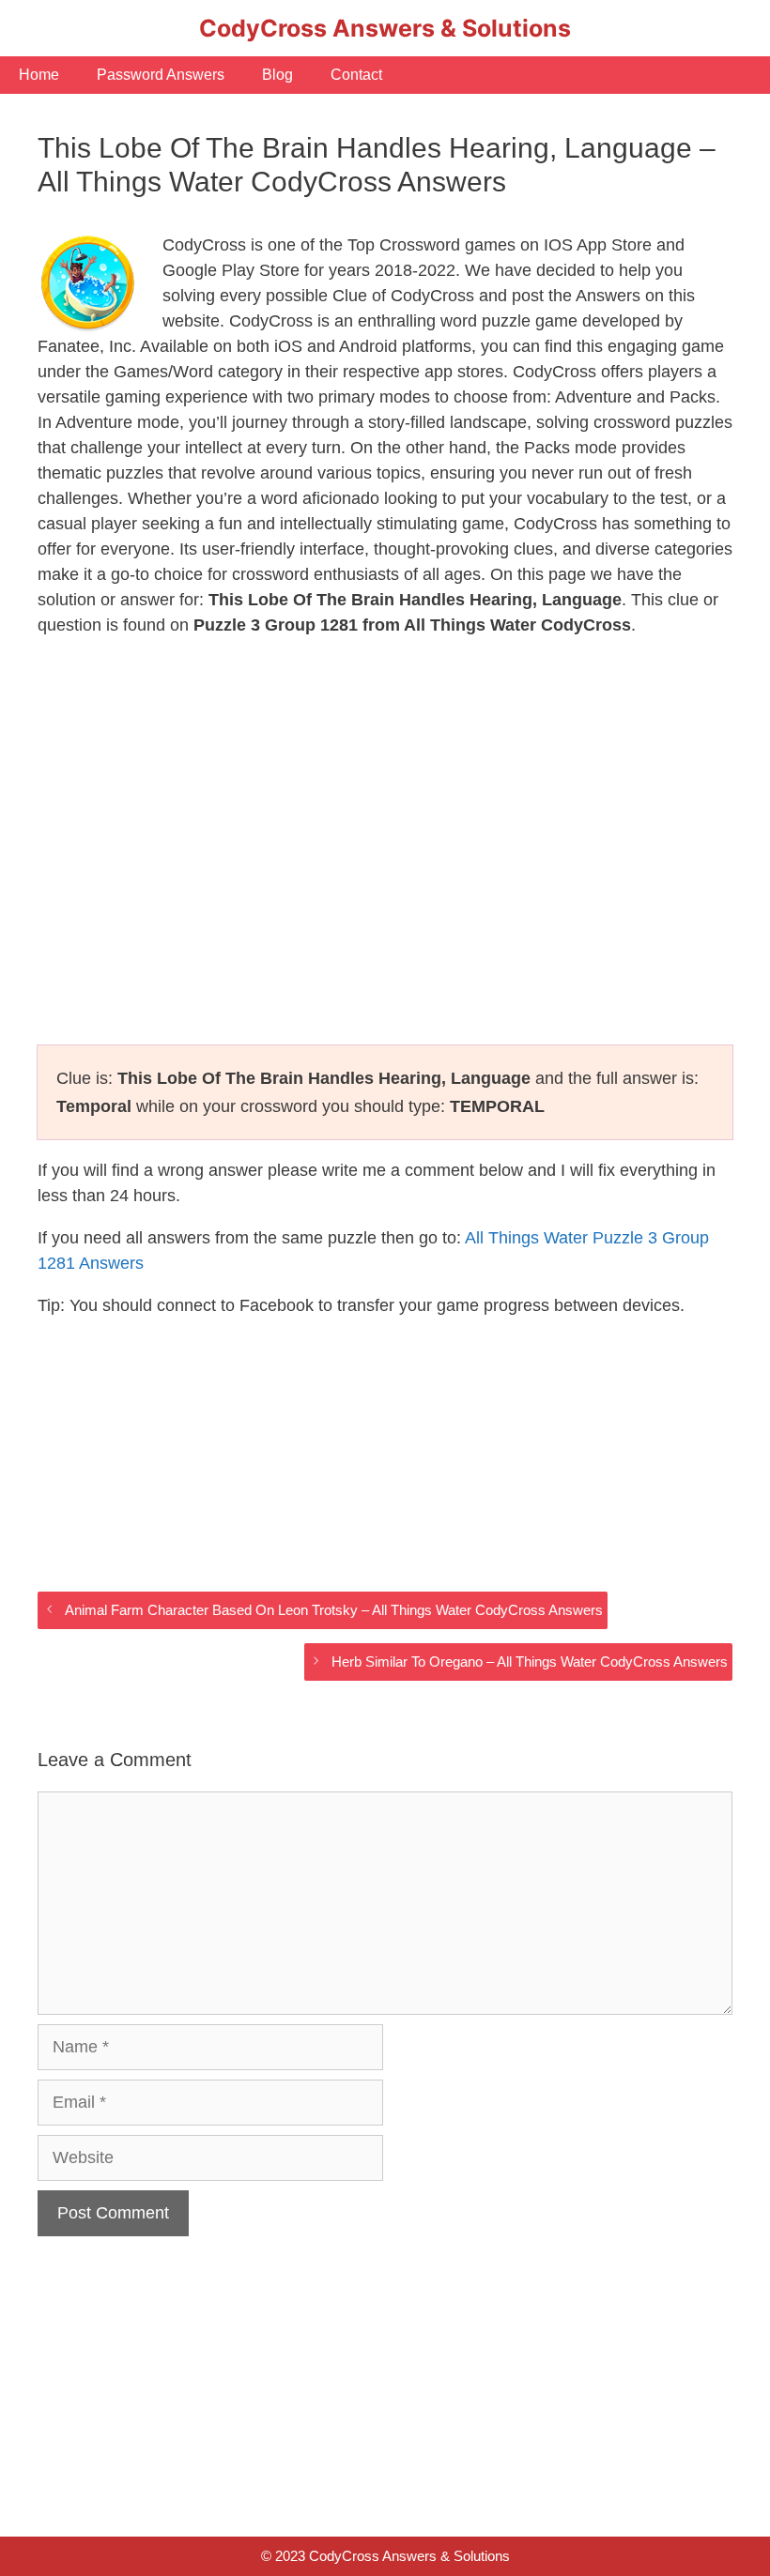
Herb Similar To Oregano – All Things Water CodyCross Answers (530, 1661)
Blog (277, 75)
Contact (356, 75)
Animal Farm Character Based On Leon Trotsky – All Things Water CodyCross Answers (334, 1610)
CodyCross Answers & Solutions (385, 28)
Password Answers (161, 75)
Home (39, 75)
